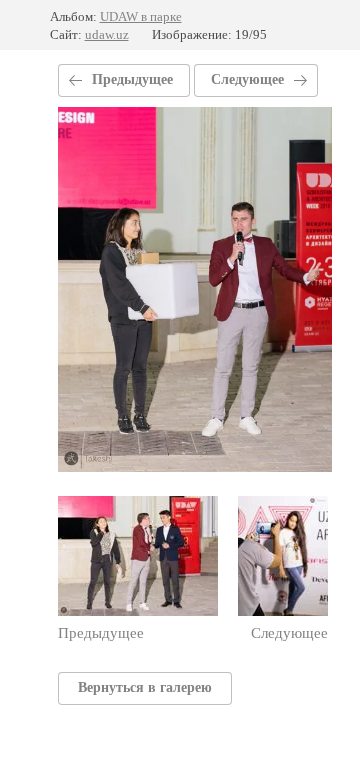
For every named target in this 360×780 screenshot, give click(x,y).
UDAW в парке (141, 16)
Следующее (247, 79)
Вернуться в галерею (145, 687)
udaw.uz (107, 34)
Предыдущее (132, 79)
